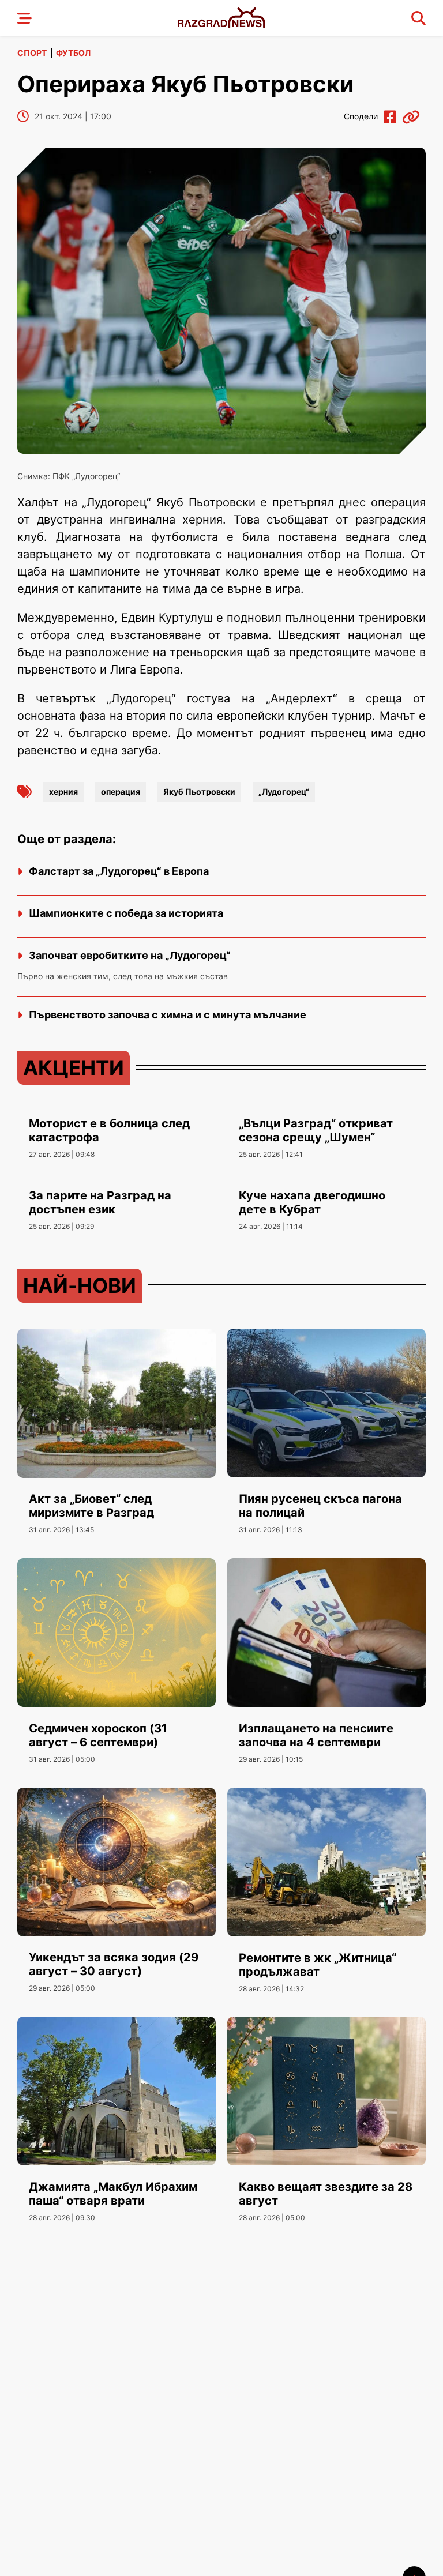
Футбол (73, 53)
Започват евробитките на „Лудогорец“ (130, 955)
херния (63, 791)
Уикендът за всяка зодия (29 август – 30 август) (114, 1964)
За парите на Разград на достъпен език (100, 1202)
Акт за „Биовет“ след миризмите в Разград (91, 1506)
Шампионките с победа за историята (126, 913)
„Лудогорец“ (284, 791)
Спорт (32, 53)
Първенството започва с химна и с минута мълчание (168, 1015)
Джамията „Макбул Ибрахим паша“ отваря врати (113, 2194)
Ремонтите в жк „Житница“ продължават (318, 1965)
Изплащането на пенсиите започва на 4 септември (316, 1735)
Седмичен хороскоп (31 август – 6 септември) (98, 1735)
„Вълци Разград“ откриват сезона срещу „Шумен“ (316, 1130)
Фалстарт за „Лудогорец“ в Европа (119, 871)
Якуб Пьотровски (199, 791)
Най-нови (80, 1285)
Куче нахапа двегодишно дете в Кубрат (312, 1202)
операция (121, 791)
